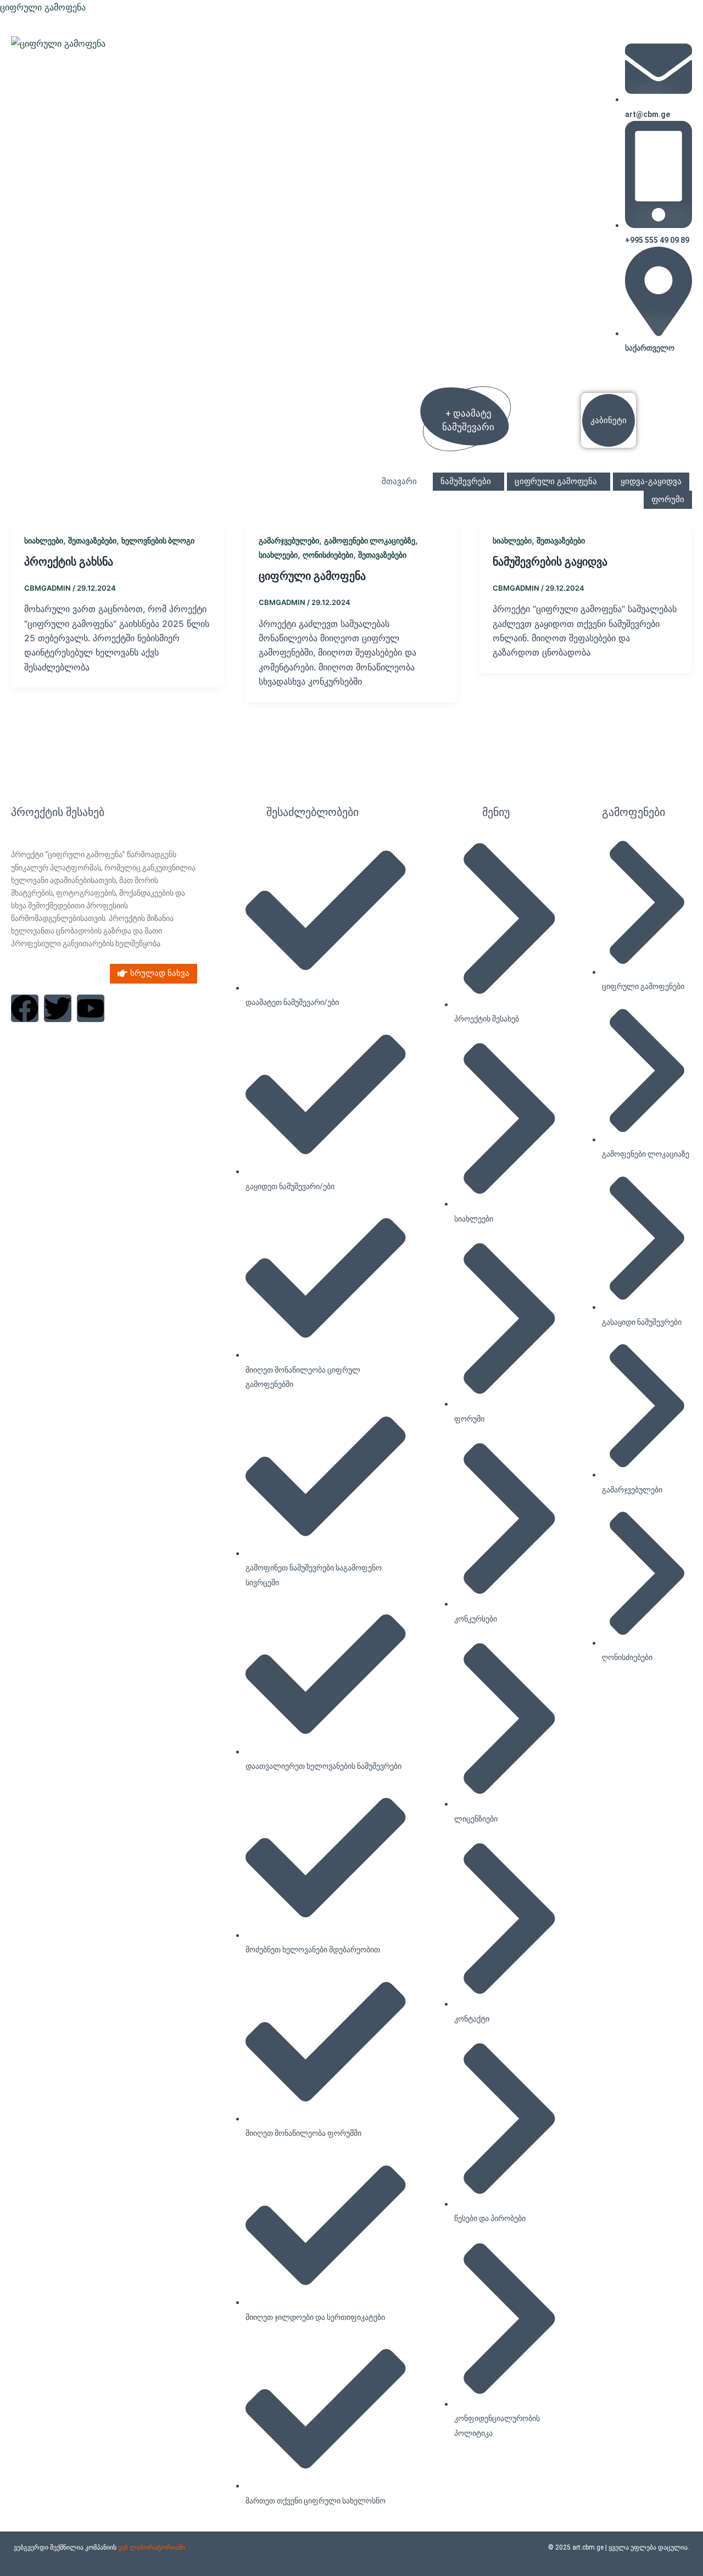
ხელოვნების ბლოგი (158, 540)
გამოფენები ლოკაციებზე (370, 540)
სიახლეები (44, 540)
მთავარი (399, 481)
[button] (402, 482)
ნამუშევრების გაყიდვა (550, 562)
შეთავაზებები (92, 540)
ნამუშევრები (466, 481)
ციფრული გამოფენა (43, 7)
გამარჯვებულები (289, 540)
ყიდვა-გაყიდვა (651, 481)
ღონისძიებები (328, 555)
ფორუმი (668, 499)
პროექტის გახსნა (69, 562)
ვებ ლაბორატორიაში (152, 2547)
